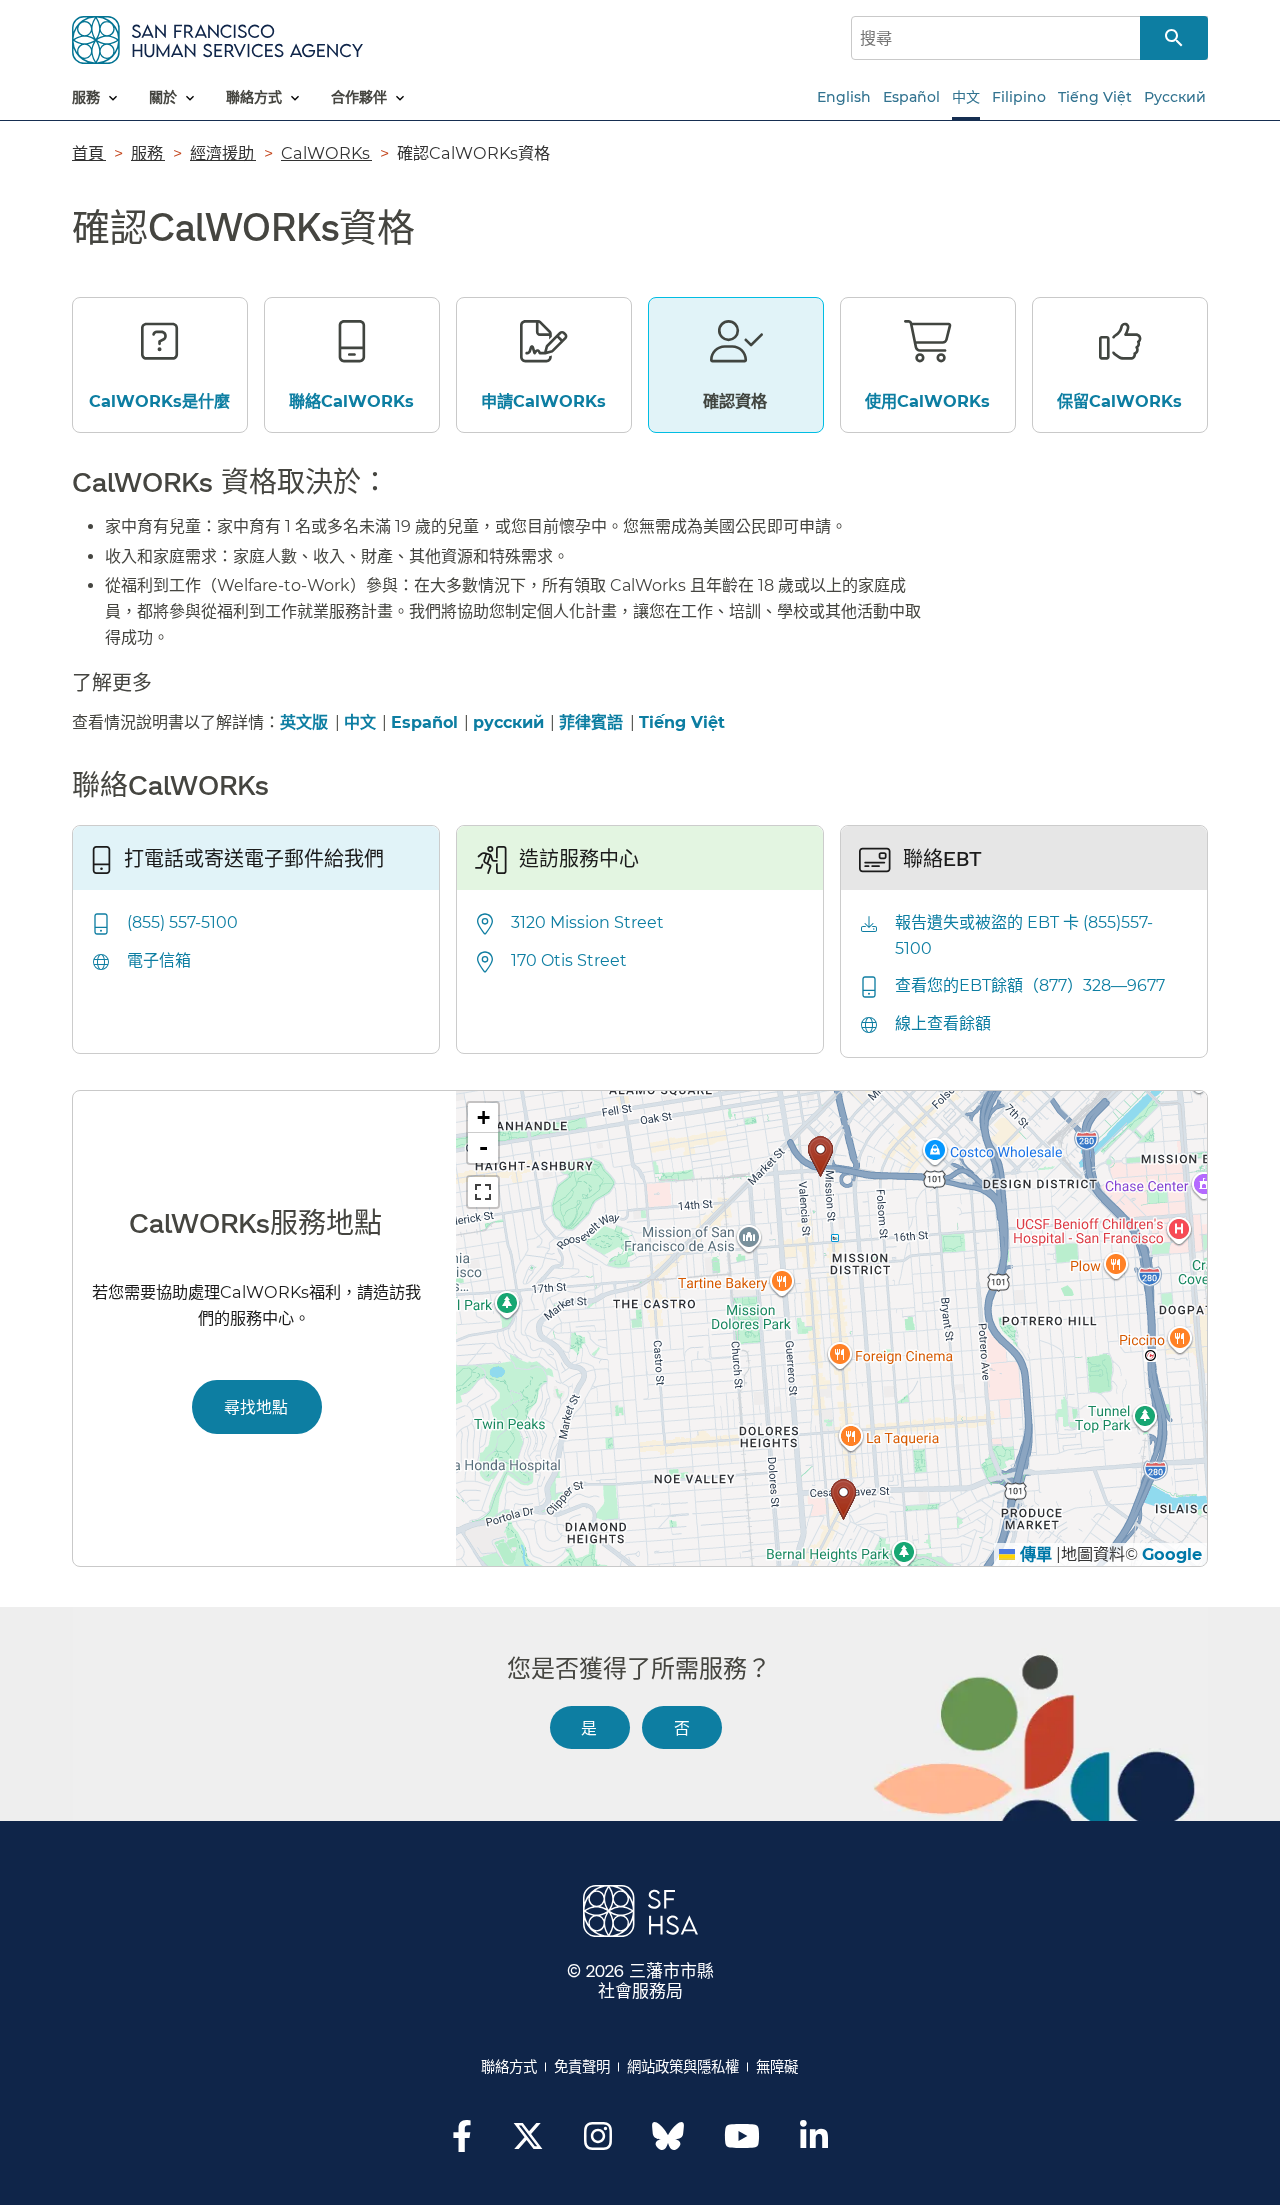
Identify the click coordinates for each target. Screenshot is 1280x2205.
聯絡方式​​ (509, 2067)
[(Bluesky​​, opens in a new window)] (668, 2146)
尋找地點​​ (256, 1406)
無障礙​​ (777, 2067)
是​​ (589, 1727)
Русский (1175, 97)
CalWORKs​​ (326, 153)
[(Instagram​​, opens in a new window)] (598, 2142)
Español (911, 97)
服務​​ (148, 153)
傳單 (1033, 1554)
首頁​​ (89, 153)
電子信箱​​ (160, 960)
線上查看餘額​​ (944, 1023)
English (844, 97)
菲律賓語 (593, 722)
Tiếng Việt (1095, 97)
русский (508, 722)
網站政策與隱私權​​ (683, 2067)
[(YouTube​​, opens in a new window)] (742, 2142)
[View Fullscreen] (483, 1192)
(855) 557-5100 (182, 922)
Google (1172, 1554)
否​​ (682, 1727)
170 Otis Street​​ (570, 960)
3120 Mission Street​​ (588, 922)
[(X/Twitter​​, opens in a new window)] (528, 2142)
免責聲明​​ (582, 2067)
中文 (966, 97)
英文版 (304, 722)
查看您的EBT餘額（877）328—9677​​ (1031, 985)
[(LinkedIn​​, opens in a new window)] (814, 2142)
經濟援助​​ (223, 153)
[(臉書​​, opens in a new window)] (462, 2142)
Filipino (1019, 97)
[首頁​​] (217, 36)
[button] (820, 1156)
